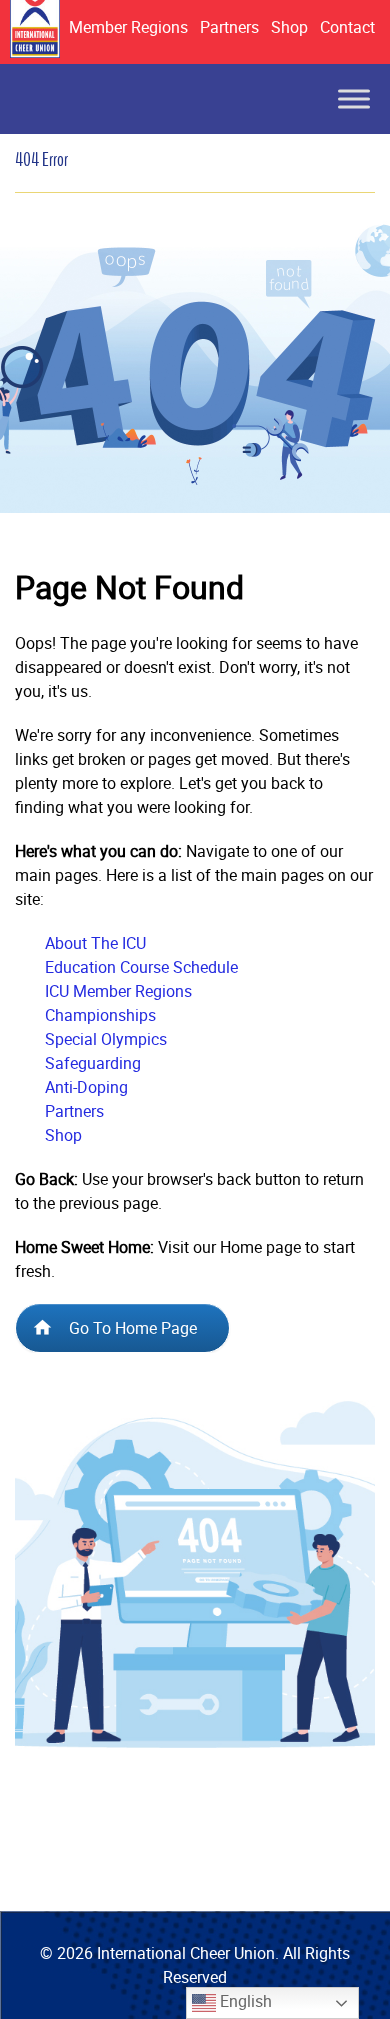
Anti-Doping (86, 1087)
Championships (100, 1015)
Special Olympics (106, 1039)
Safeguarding (93, 1063)
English (244, 2001)
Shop (289, 27)
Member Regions (128, 27)
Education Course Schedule (141, 967)
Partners (229, 27)
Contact (347, 27)
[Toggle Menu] (354, 99)
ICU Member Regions (118, 991)
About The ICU (95, 943)
